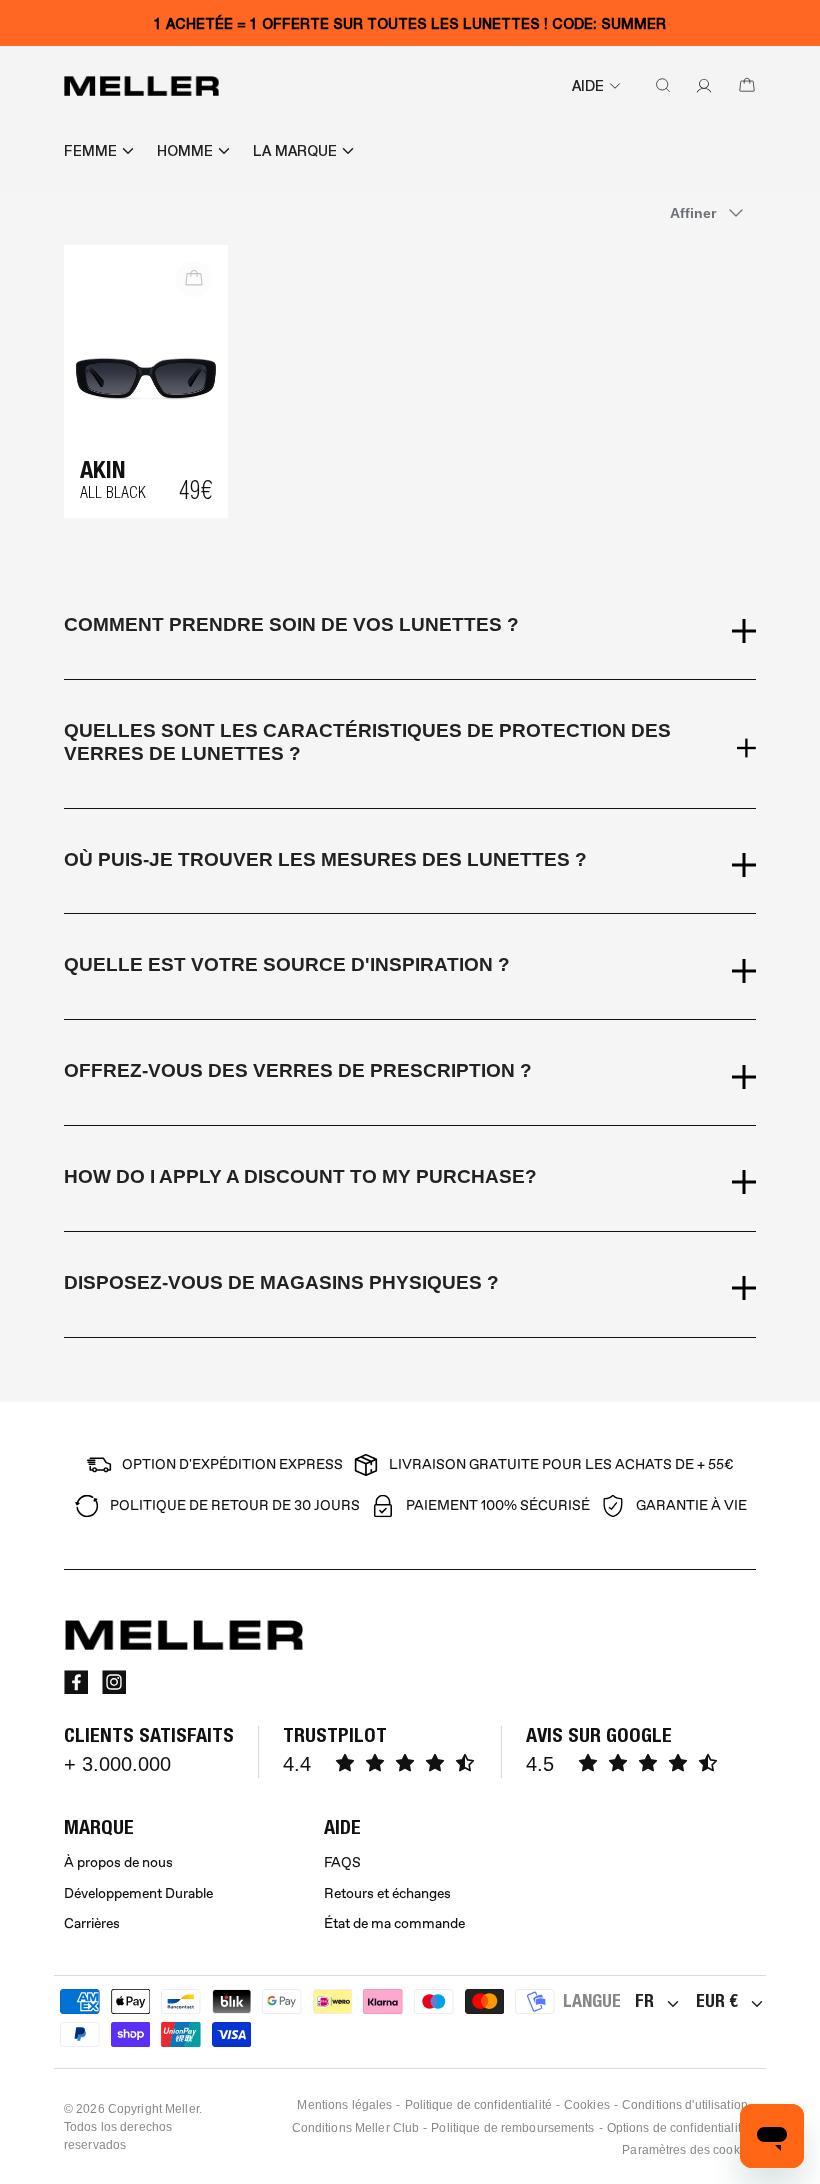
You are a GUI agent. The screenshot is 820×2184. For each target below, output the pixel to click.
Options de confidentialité (677, 2128)
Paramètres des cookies (689, 2150)
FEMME (90, 151)
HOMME (185, 151)
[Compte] (700, 86)
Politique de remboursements (512, 2128)
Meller (182, 2109)
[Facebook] (76, 1682)
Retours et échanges (387, 1893)
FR (644, 2000)
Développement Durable (138, 1893)
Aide (588, 86)
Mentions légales (344, 2105)
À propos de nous (118, 1862)
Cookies (587, 2105)
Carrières (92, 1923)
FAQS (342, 1862)
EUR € (717, 2000)
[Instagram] (114, 1682)
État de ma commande (394, 1923)
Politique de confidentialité (478, 2105)
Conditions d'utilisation (685, 2105)
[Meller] (141, 86)
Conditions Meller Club (356, 2128)
